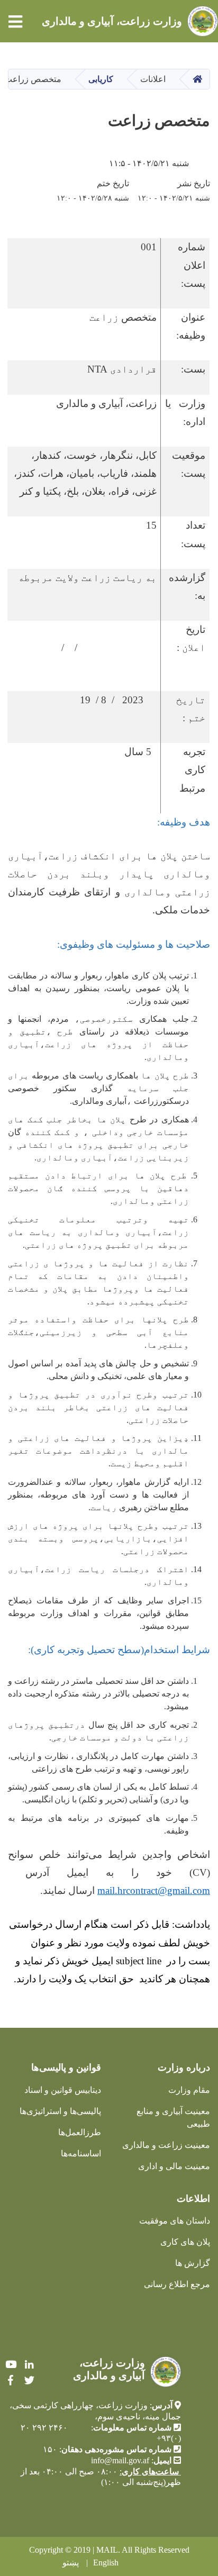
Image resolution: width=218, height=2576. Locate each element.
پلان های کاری (185, 2242)
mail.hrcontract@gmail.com (154, 1890)
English (106, 2563)
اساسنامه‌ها (81, 2153)
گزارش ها (193, 2263)
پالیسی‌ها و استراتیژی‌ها (60, 2111)
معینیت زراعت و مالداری (166, 2145)
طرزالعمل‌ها (80, 2132)
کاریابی (101, 79)
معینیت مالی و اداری (174, 2166)
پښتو (71, 2563)
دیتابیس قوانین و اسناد (63, 2090)
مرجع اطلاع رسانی (177, 2284)
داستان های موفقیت (175, 2221)
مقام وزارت (189, 2090)
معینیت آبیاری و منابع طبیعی (173, 2117)
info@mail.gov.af (120, 2460)
